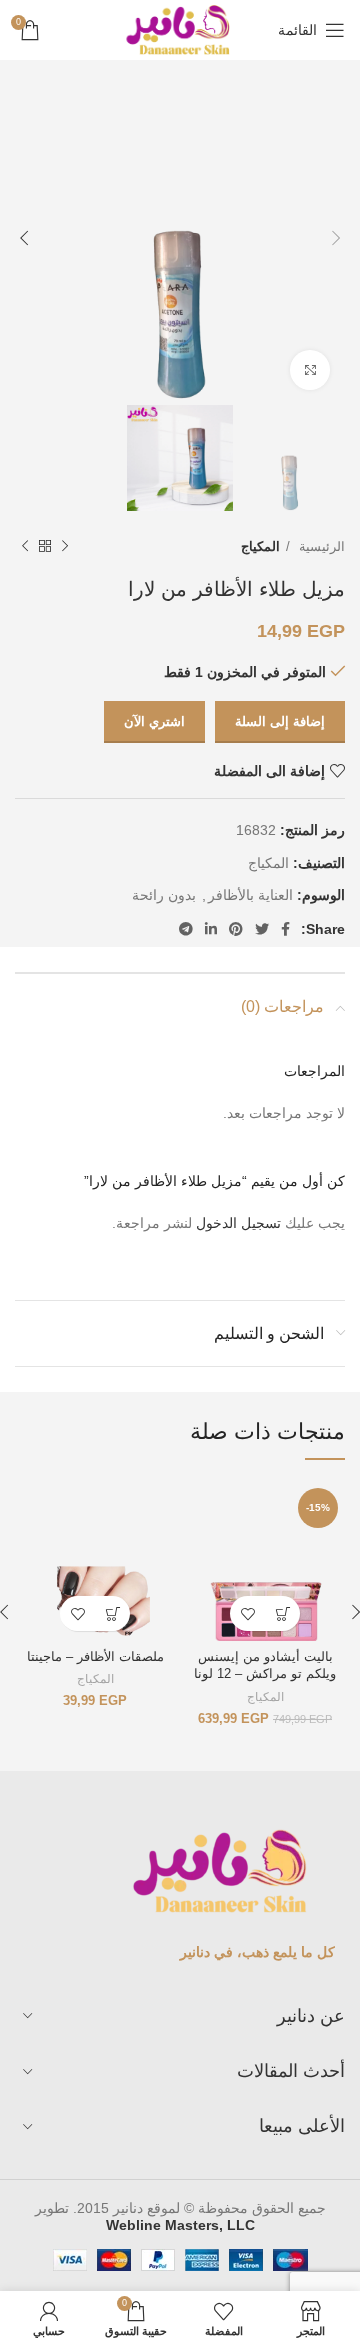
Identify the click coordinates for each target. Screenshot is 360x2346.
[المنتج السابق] (65, 547)
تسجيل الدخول (238, 1223)
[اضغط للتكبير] (310, 370)
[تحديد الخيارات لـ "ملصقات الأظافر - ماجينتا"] (112, 1613)
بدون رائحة (164, 895)
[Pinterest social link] (236, 929)
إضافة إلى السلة (280, 721)
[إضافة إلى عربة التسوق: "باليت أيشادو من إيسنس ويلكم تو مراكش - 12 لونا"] (282, 1613)
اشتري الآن (154, 721)
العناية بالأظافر (250, 895)
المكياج (260, 546)
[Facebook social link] (285, 929)
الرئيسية (320, 546)
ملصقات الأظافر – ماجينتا (95, 1657)
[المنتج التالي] (25, 547)
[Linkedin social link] (211, 929)
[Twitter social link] (262, 929)
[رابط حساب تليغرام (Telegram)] (186, 929)
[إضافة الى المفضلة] (247, 1613)
